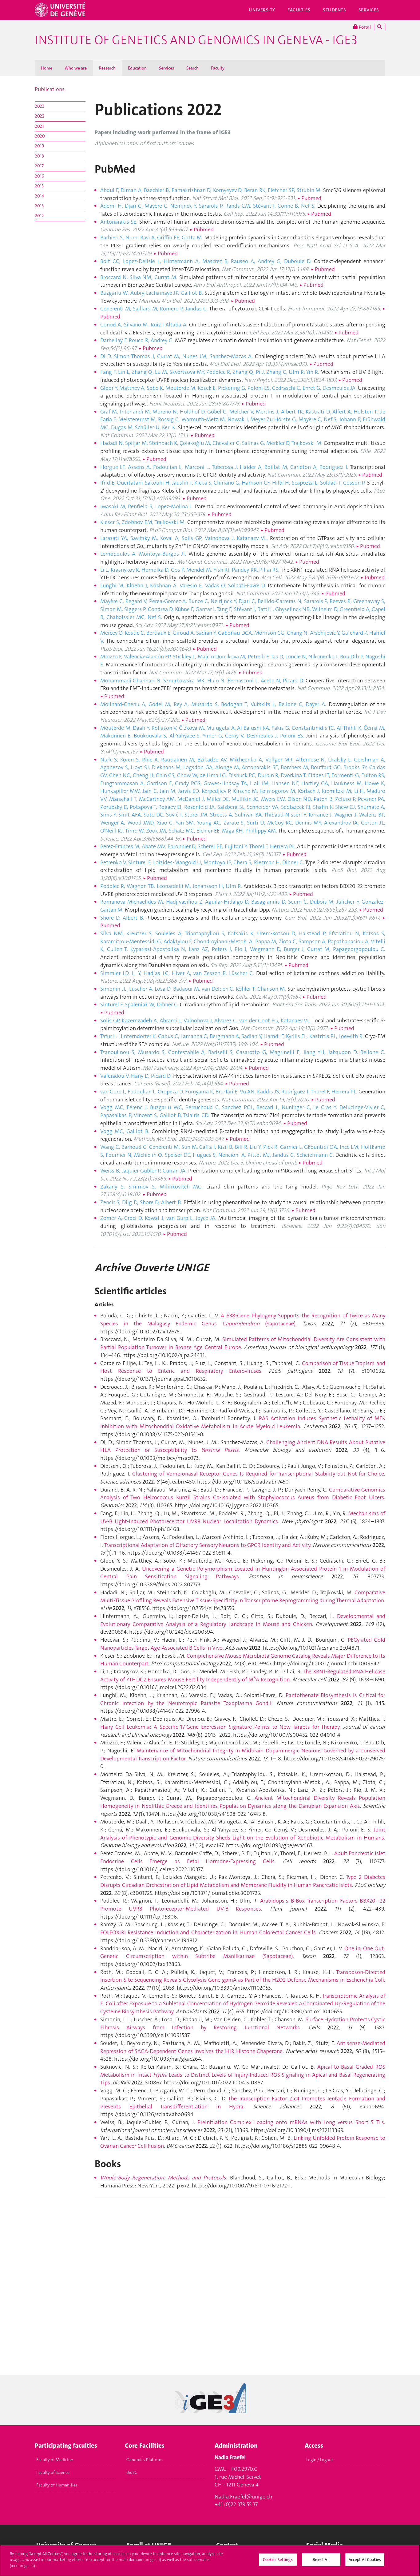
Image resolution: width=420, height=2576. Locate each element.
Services (369, 10)
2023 (40, 106)
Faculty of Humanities (57, 2485)
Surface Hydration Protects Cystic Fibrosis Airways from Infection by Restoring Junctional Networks (243, 2023)
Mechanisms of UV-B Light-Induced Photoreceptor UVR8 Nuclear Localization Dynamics (243, 1517)
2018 (39, 156)
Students (335, 10)
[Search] (380, 27)
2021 (39, 126)
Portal (364, 27)
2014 (39, 196)
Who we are (76, 68)
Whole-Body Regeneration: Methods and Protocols (163, 2178)
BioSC (132, 2472)
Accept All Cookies (365, 2560)
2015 (39, 186)
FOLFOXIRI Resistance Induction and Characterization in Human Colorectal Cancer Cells (208, 1932)
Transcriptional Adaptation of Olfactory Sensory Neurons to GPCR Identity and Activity (207, 1545)
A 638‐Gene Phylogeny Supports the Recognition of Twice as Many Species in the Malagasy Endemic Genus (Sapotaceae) (243, 1320)
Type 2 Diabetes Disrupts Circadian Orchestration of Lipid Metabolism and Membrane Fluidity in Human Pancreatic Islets (243, 1881)
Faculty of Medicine (55, 2460)
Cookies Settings (278, 2560)
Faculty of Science (53, 2472)
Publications (50, 89)
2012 (39, 216)
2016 (39, 176)
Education (137, 68)
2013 (39, 206)
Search (192, 68)
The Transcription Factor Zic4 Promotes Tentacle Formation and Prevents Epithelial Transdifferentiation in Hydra (243, 2103)
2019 (39, 146)
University (262, 10)
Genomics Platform (145, 2460)
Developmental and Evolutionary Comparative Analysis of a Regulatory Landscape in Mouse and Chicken (243, 1620)
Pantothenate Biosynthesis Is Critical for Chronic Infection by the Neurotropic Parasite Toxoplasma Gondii (243, 1699)
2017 (39, 166)
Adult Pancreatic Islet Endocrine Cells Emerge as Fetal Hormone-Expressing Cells (243, 1857)
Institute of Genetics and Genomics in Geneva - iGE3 (196, 40)
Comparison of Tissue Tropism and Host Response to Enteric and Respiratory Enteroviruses (243, 1367)
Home (47, 68)
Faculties (299, 10)
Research (107, 68)
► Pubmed (309, 198)
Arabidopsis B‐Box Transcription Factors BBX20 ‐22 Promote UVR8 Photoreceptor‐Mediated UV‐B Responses (243, 1905)
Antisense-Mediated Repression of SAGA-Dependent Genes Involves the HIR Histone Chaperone (243, 2047)
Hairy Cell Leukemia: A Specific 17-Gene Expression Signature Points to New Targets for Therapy (220, 1727)
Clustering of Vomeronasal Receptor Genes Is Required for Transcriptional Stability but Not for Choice (258, 1474)
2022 (40, 116)
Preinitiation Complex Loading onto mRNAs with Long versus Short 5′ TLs (291, 2122)
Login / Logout (320, 2460)
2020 (40, 136)
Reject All (321, 2560)
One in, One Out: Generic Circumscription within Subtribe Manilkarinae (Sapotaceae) (243, 1952)
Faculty (218, 68)
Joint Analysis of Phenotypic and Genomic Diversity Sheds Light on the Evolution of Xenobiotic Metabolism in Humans (243, 1834)
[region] (210, 2560)
